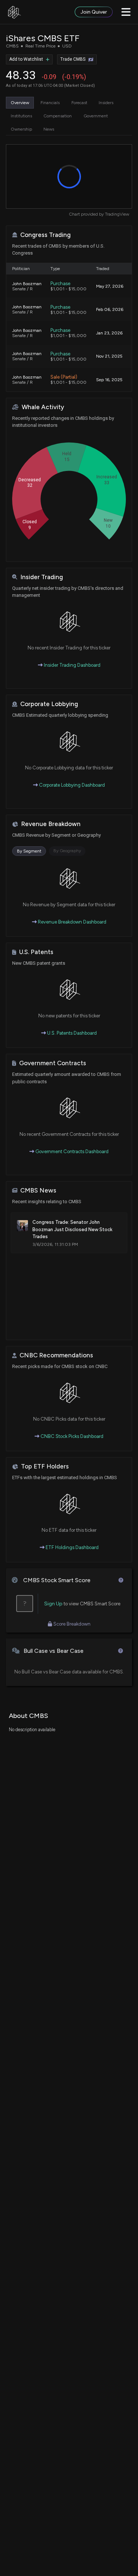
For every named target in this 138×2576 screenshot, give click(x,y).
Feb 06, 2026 (110, 309)
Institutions (21, 116)
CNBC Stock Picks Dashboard (71, 1436)
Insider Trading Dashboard (72, 665)
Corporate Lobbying (49, 704)
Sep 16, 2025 (109, 380)
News (49, 129)
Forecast (79, 103)
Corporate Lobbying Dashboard (71, 785)
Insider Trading (42, 577)
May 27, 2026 (110, 286)
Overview (20, 103)
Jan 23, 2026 (109, 333)
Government (96, 116)
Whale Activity (43, 407)
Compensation (58, 116)
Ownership (21, 129)
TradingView (117, 214)
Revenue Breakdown (51, 824)
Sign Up (53, 1604)
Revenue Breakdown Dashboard (72, 922)
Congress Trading (45, 235)
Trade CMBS (73, 59)
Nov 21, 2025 (109, 356)
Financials (50, 103)
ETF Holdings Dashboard (72, 1547)
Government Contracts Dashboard (71, 1151)
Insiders (106, 103)
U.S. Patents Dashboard (71, 1033)
